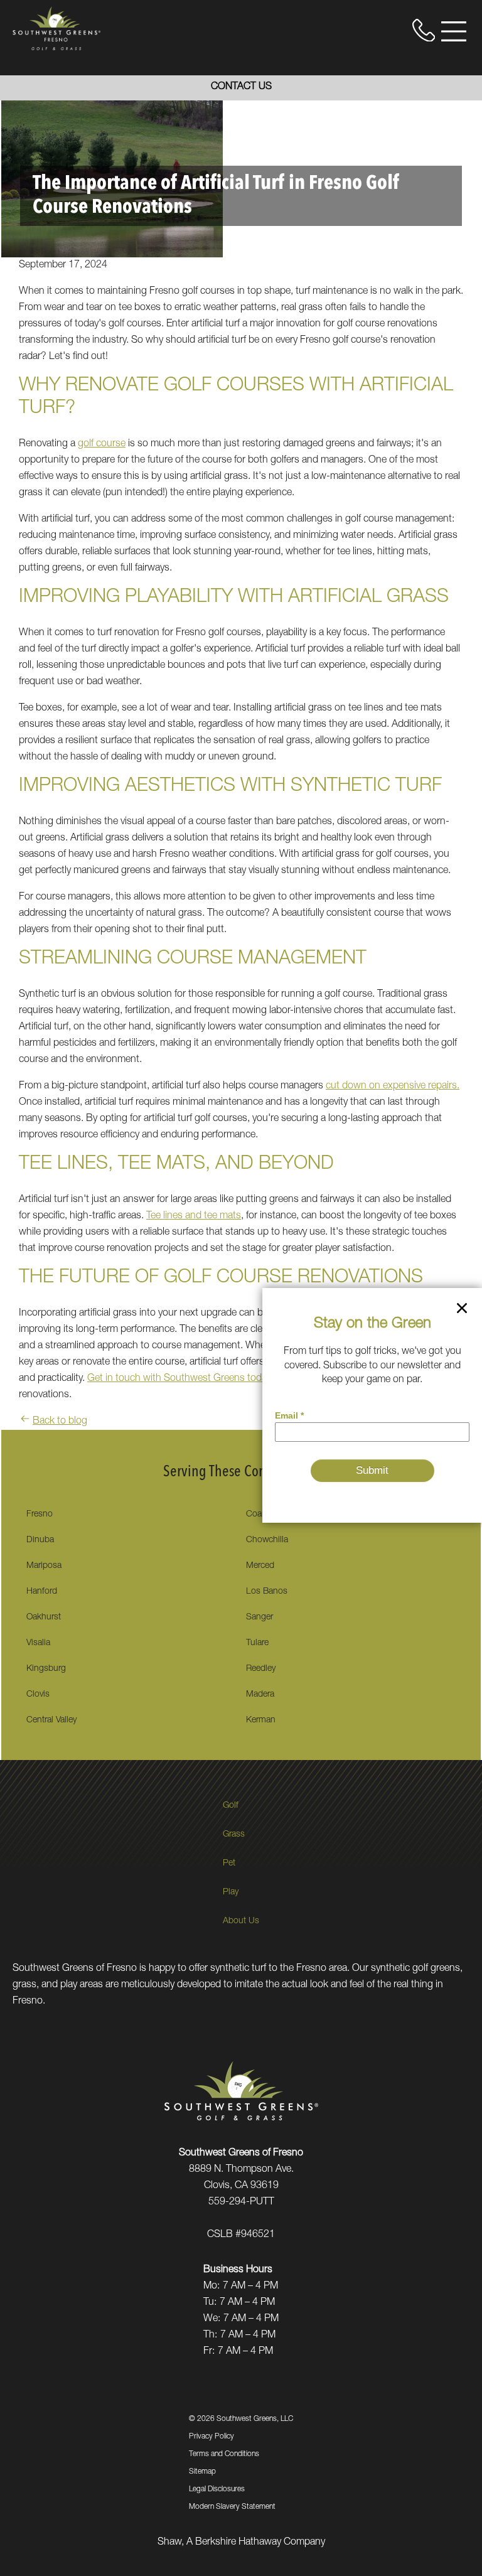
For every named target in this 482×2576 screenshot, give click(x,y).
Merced (260, 1566)
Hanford (42, 1592)
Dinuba (40, 1540)
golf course (102, 444)
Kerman (261, 1720)
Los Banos (267, 1592)
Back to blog (60, 1422)
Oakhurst (44, 1618)
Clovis (38, 1695)
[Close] (462, 1311)
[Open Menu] (454, 31)
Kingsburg (46, 1669)
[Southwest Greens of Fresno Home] (56, 28)
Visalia (38, 1643)
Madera (260, 1695)
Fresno (40, 1515)
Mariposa (44, 1566)
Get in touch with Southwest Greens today (179, 1379)
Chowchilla (267, 1540)
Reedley (261, 1669)
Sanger (260, 1618)
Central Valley (51, 1720)
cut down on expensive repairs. (393, 1087)
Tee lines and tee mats (194, 1216)
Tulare (257, 1643)
